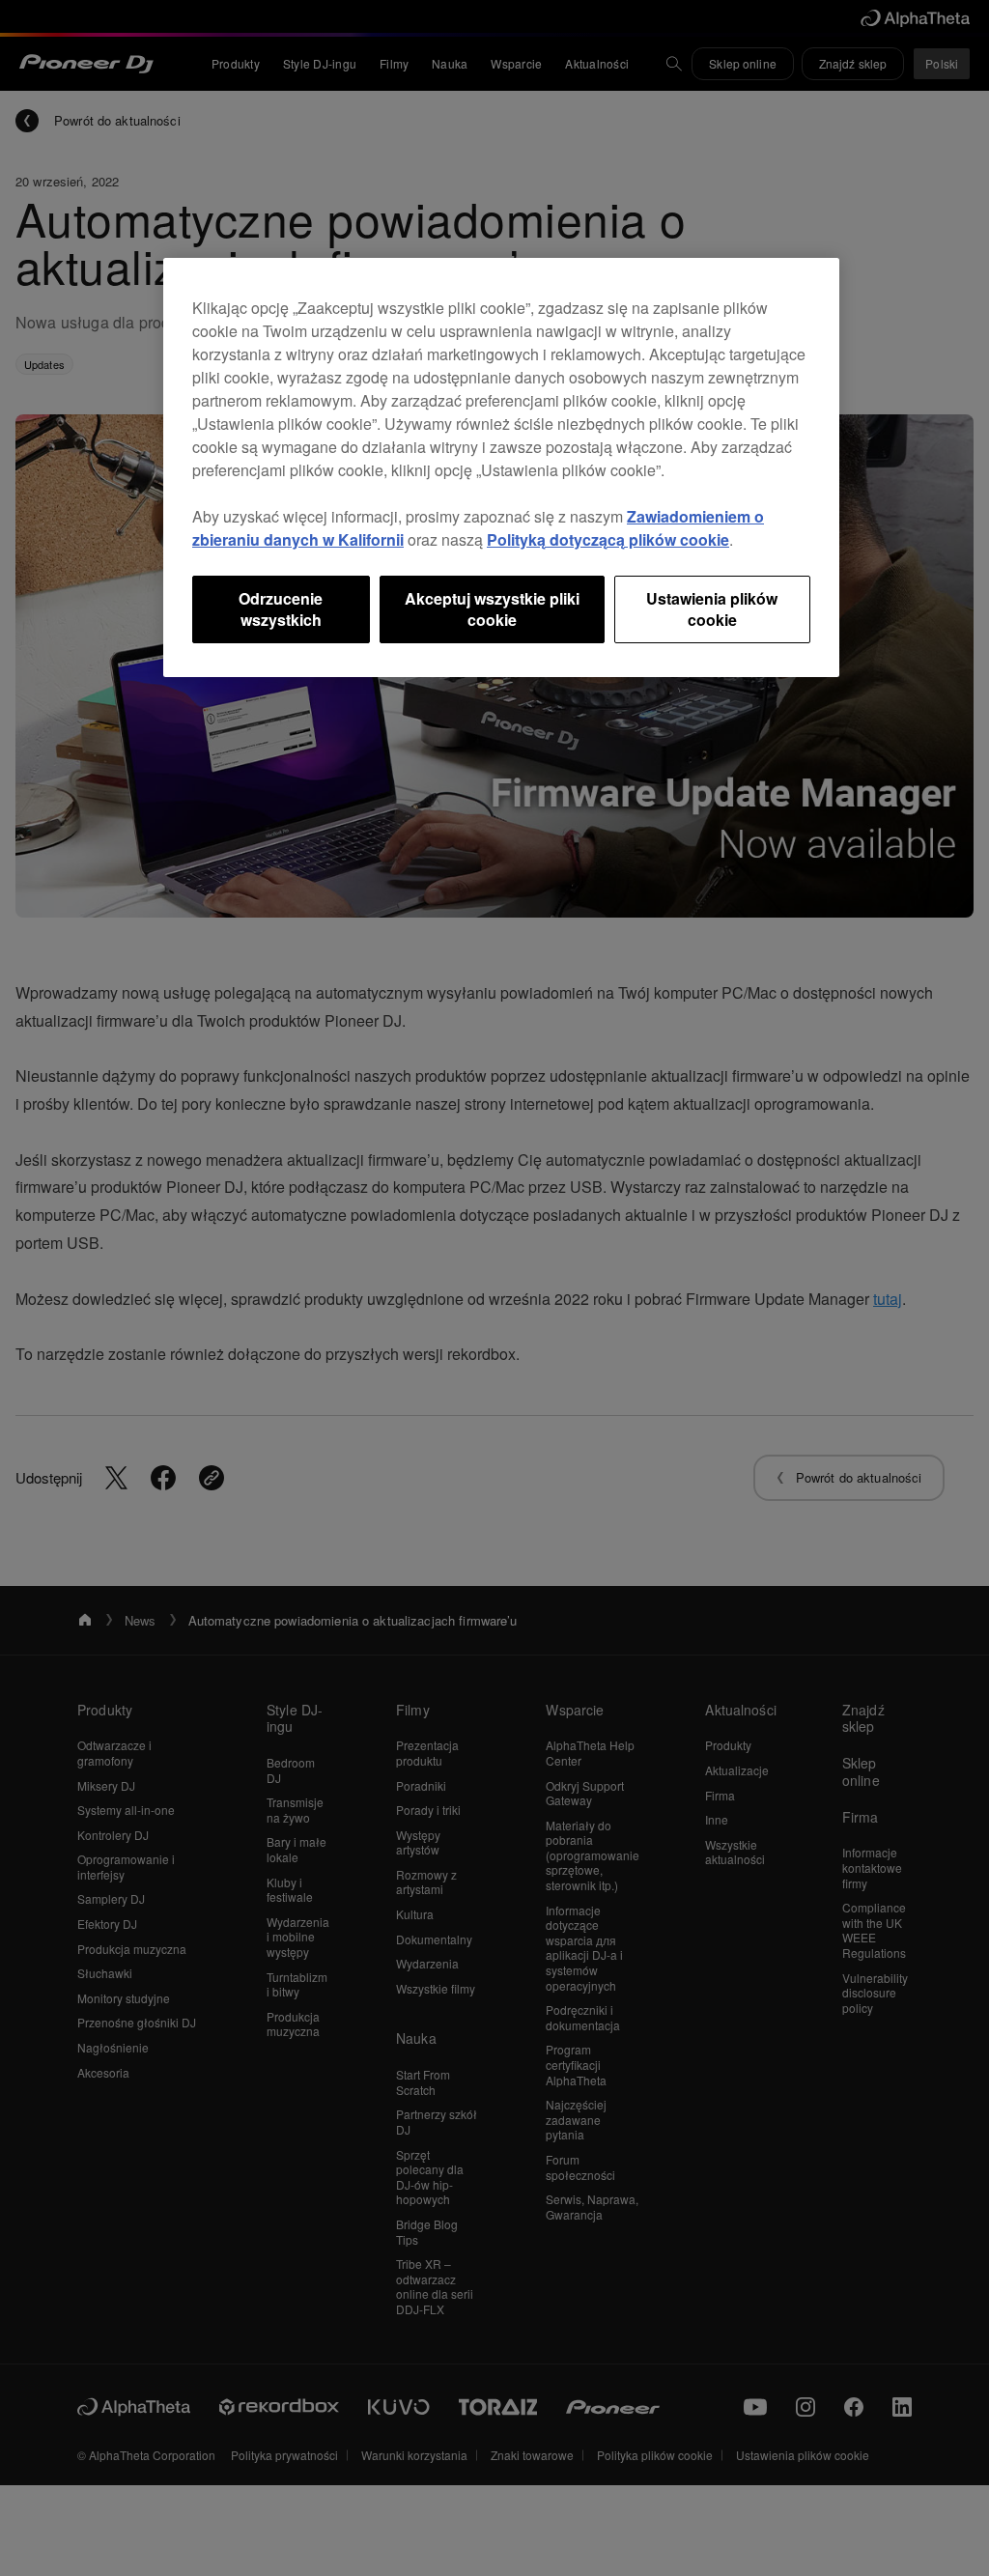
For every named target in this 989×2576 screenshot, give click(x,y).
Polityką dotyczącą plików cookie (608, 539)
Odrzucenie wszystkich (281, 609)
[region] (501, 468)
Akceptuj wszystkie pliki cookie (492, 609)
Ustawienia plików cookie (712, 609)
